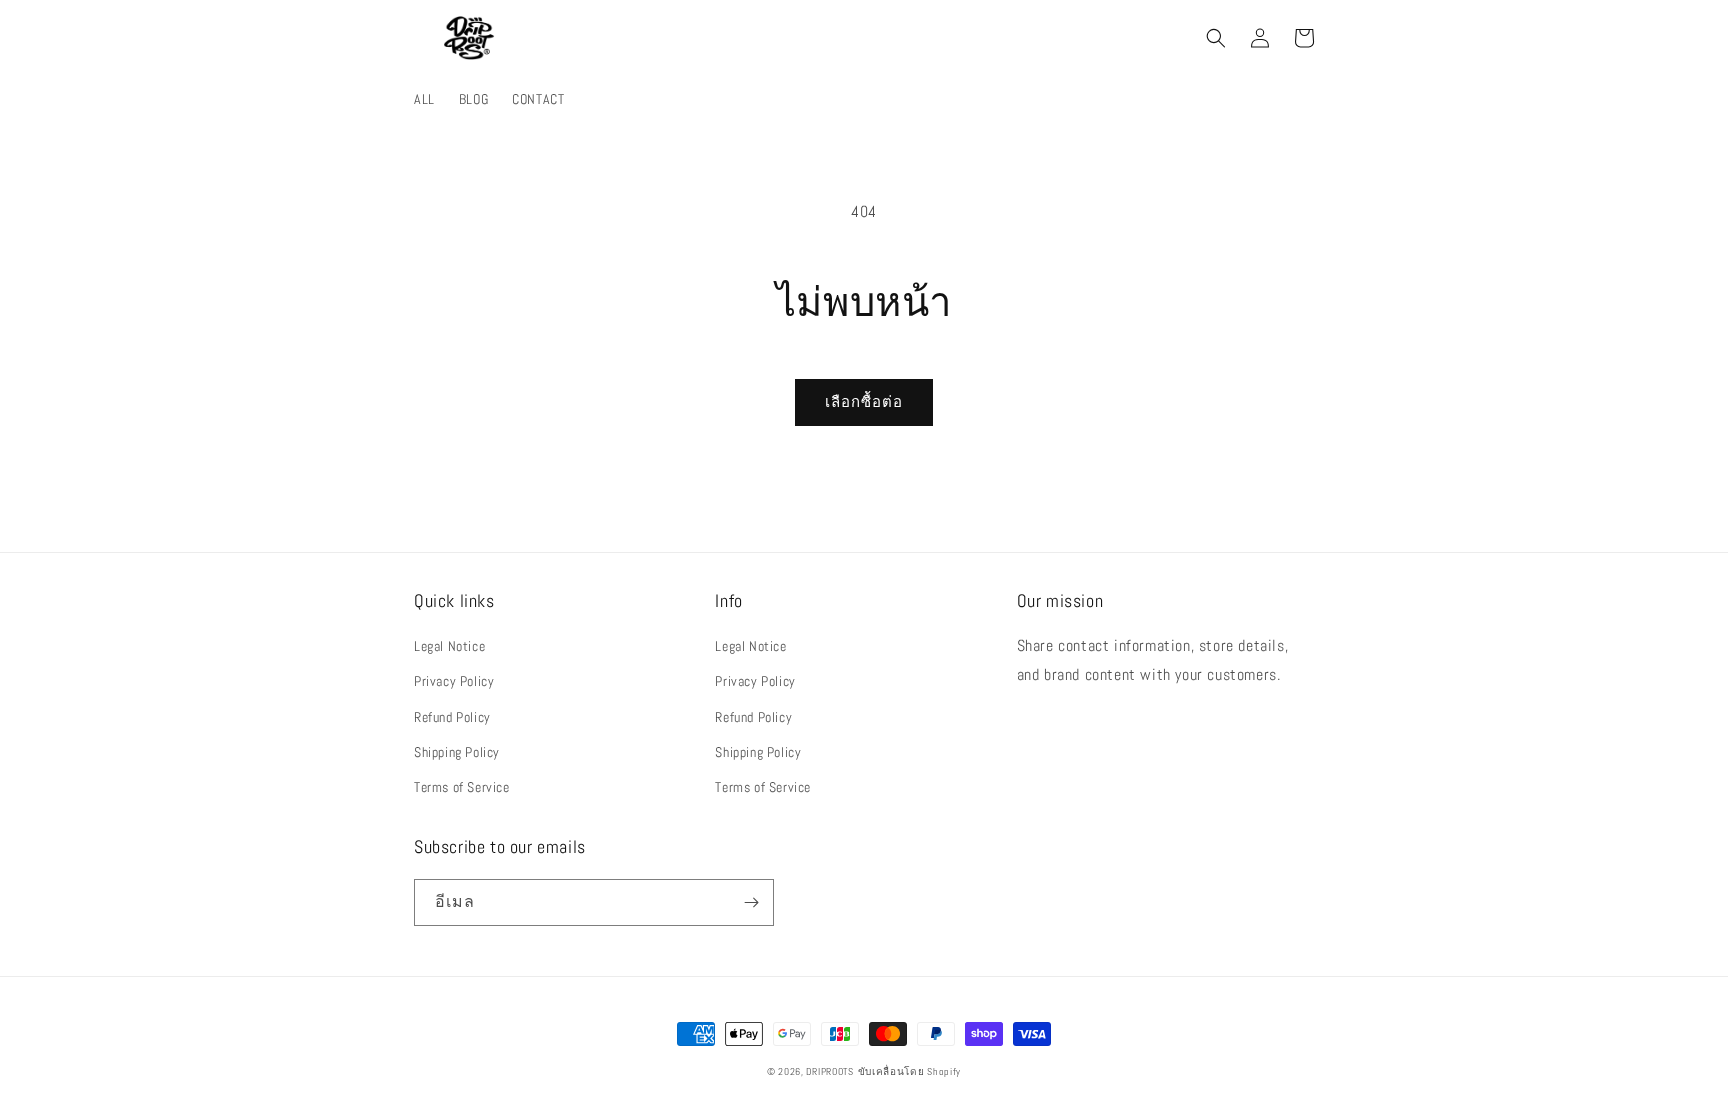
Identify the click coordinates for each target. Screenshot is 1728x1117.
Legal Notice (449, 646)
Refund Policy (452, 717)
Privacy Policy (454, 681)
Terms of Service (462, 787)
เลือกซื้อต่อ (864, 401)
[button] (1216, 38)
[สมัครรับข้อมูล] (751, 902)
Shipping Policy (457, 752)
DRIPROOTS (829, 1071)
